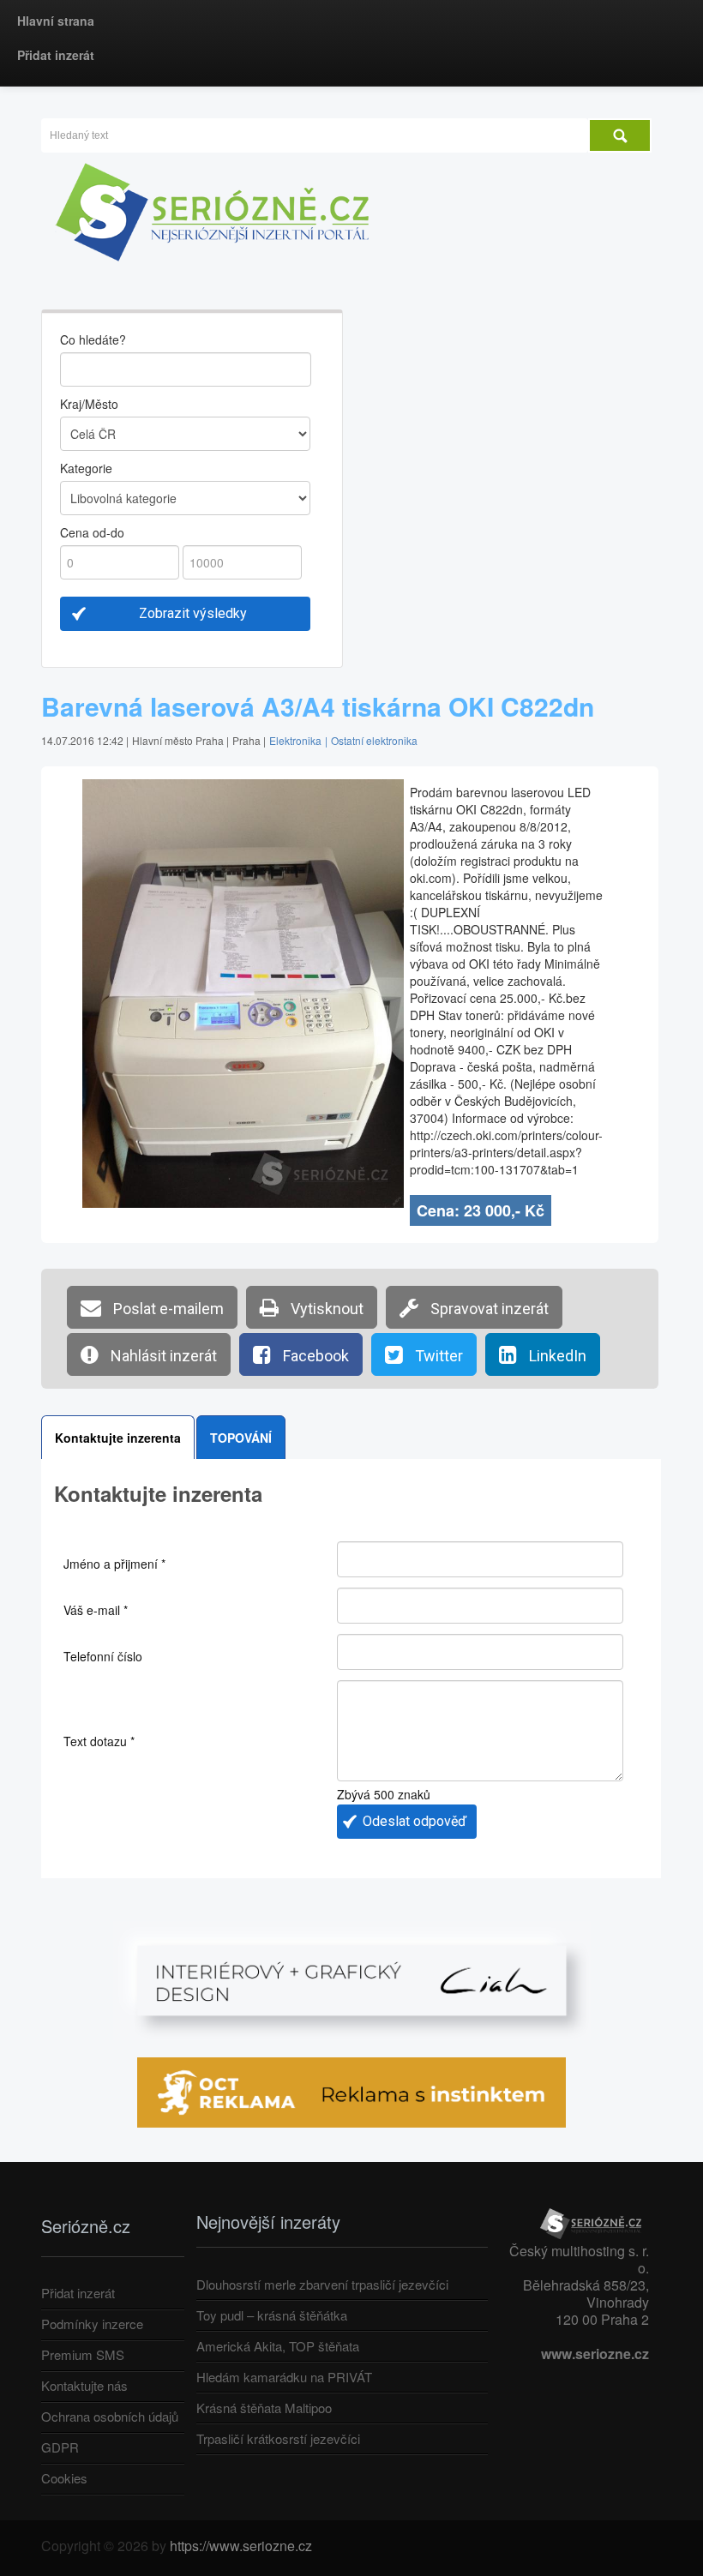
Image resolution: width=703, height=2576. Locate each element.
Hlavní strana (56, 21)
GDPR (60, 2447)
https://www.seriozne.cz (241, 2546)
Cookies (64, 2478)
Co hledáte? (93, 339)
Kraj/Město (89, 404)
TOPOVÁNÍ (241, 1438)
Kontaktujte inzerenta (118, 1438)
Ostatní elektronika (374, 740)
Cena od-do (92, 532)
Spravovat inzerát (488, 1309)
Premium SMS (83, 2354)
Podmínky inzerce (92, 2324)
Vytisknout (325, 1309)
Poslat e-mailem (167, 1309)
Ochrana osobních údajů (110, 2416)
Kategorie (86, 468)
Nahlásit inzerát (162, 1356)
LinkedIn (556, 1356)
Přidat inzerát (56, 55)
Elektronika (295, 740)
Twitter (437, 1356)
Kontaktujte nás (84, 2385)
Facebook (314, 1356)
